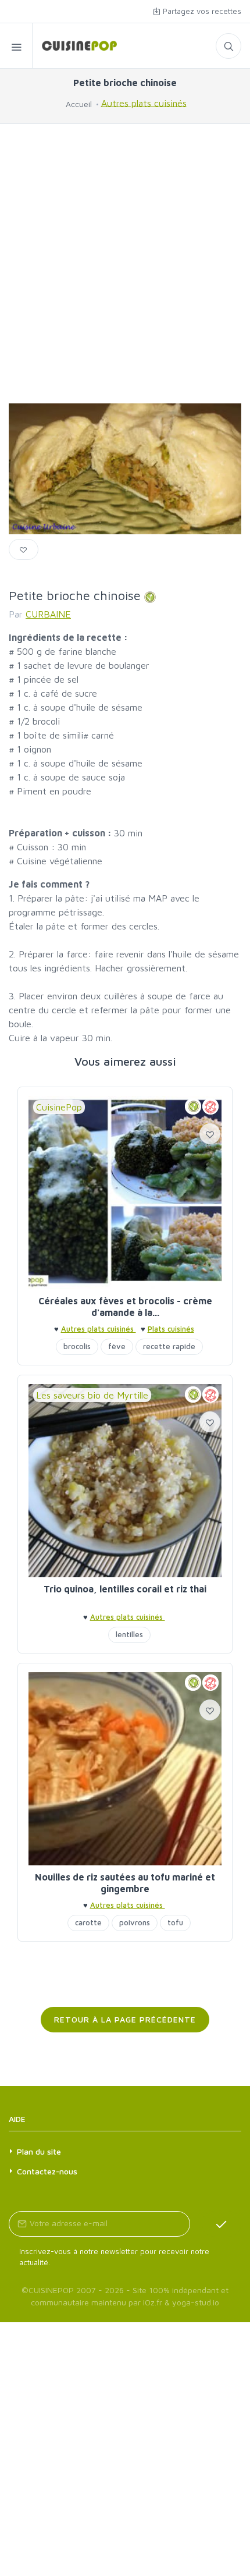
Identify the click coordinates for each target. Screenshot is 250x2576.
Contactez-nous (47, 2171)
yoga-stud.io (196, 2302)
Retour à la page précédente (125, 2019)
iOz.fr (153, 2302)
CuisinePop (59, 1107)
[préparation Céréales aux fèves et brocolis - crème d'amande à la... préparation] (125, 1193)
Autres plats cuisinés (144, 102)
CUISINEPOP (51, 2290)
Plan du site (39, 2151)
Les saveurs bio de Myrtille (92, 1395)
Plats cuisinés (171, 1329)
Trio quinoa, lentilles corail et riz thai (125, 1589)
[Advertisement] (125, 264)
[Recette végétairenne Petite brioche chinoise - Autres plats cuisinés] (75, 46)
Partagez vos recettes (201, 11)
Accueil (79, 104)
